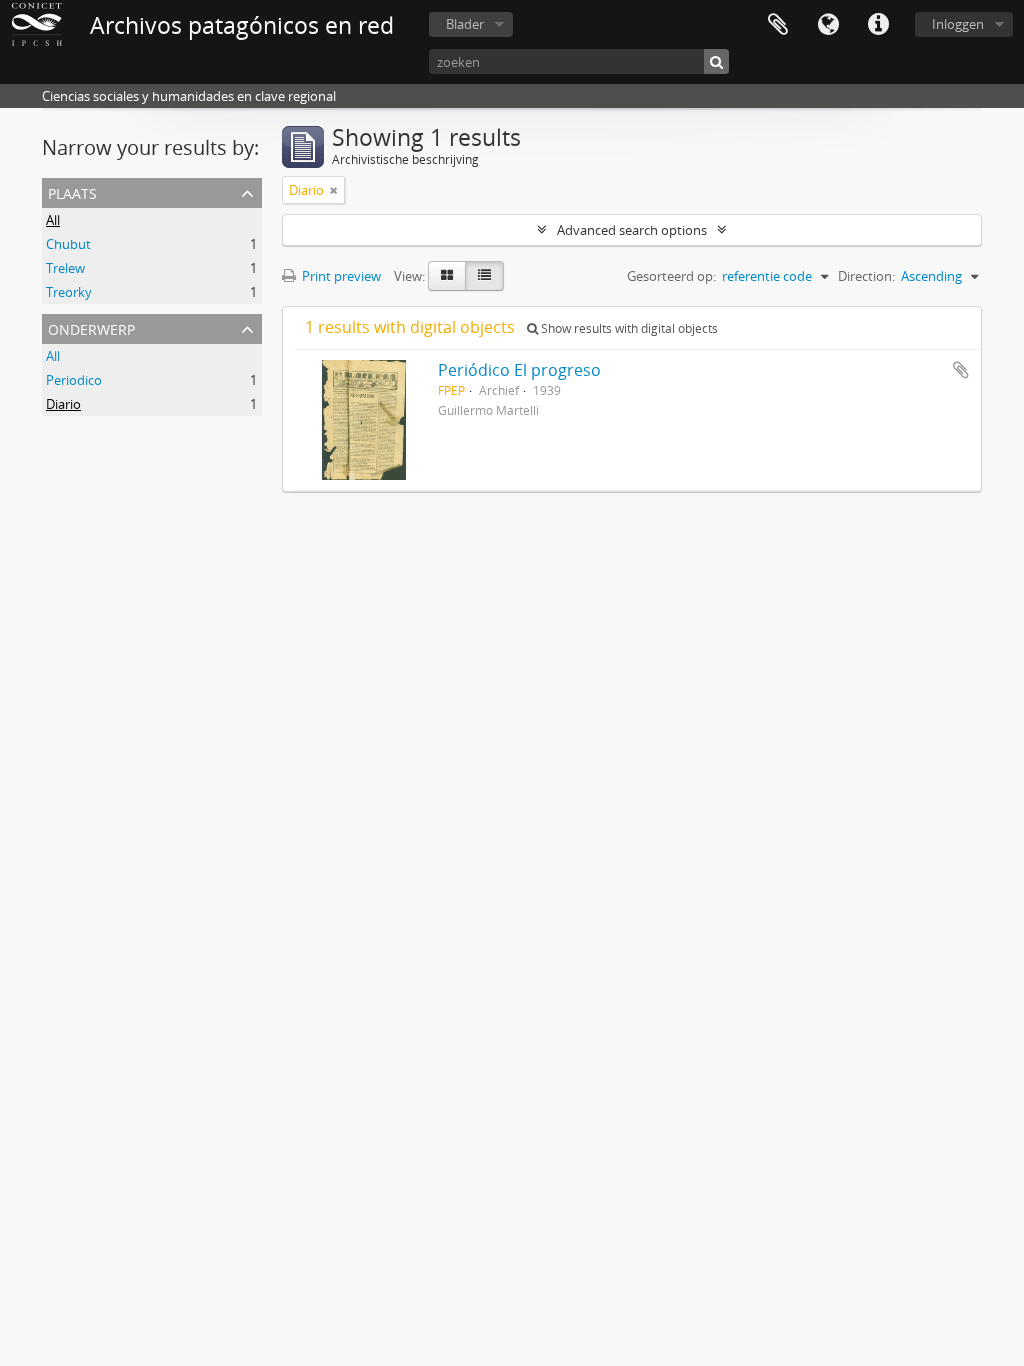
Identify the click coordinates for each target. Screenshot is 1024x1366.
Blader (465, 24)
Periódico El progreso (519, 370)
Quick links (878, 25)
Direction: (866, 276)
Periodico (74, 380)
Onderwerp (91, 327)
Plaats (72, 191)
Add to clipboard (961, 370)
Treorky (69, 292)
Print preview (340, 276)
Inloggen (958, 24)
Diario (63, 404)
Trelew (65, 268)
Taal (828, 25)
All (53, 220)
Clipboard (778, 25)
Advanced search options (632, 230)
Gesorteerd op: (671, 276)
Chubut (68, 244)
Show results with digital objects (628, 328)
